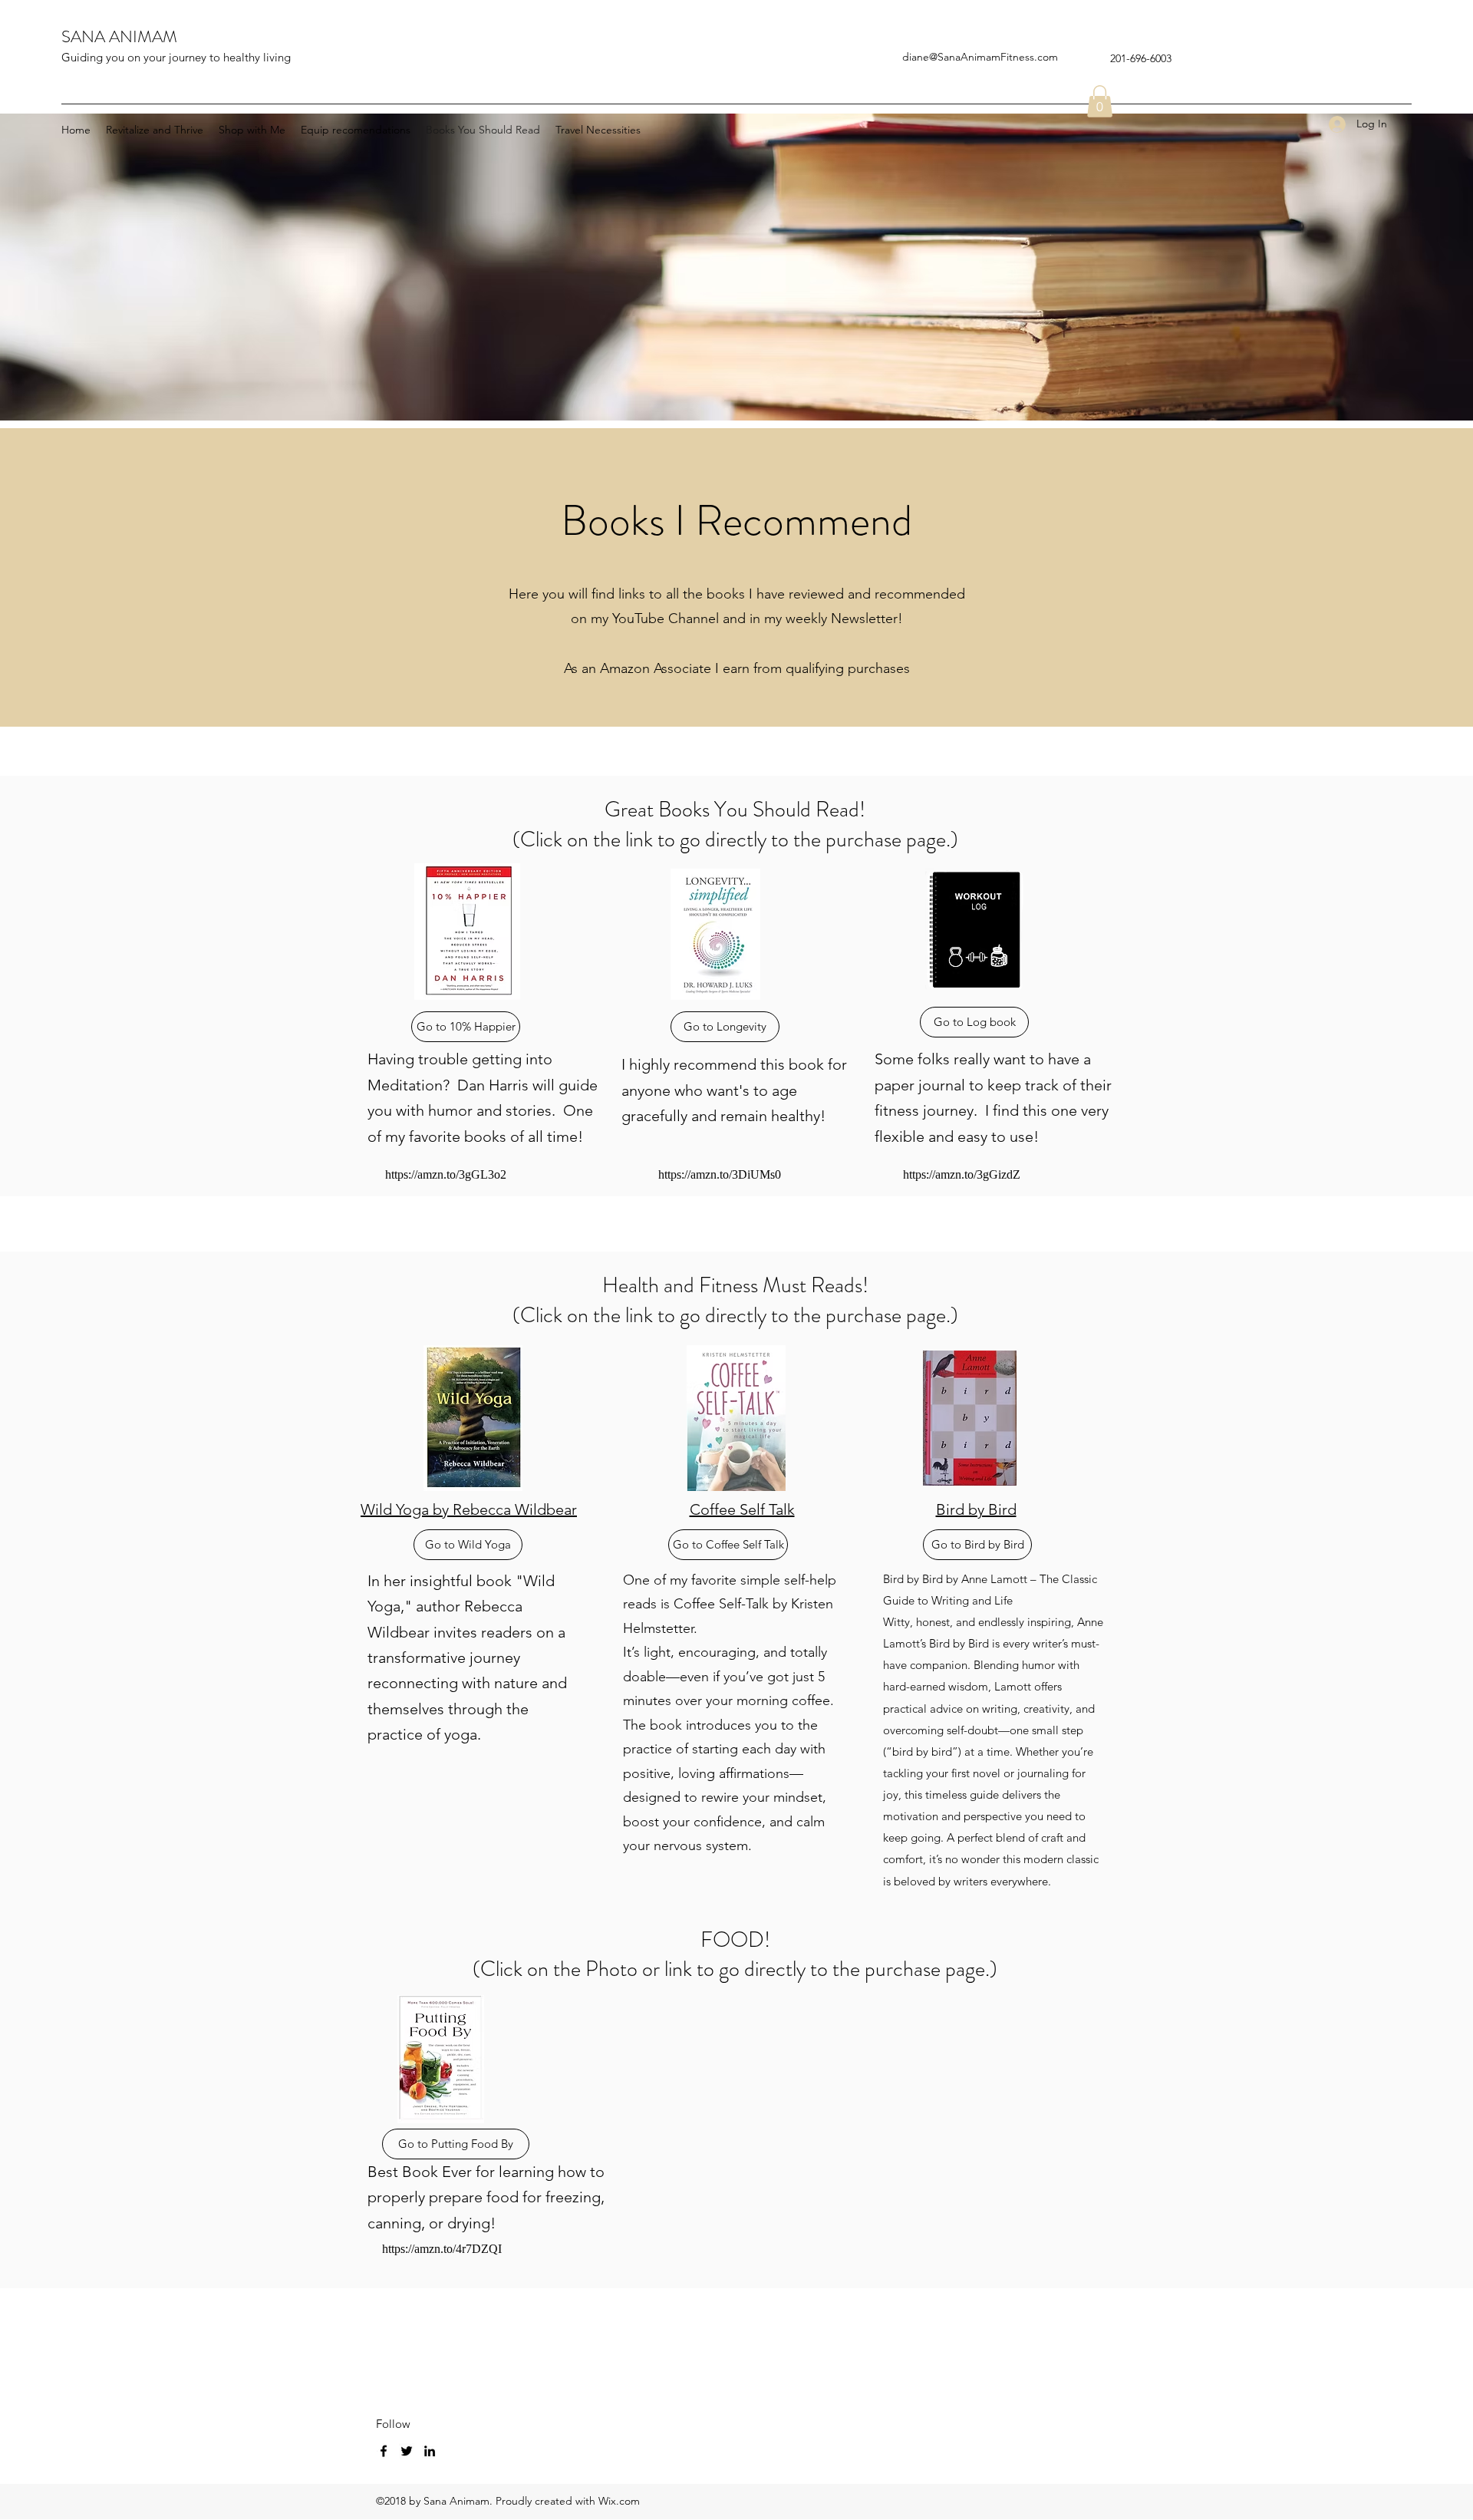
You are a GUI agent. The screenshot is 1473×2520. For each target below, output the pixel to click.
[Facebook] (384, 2451)
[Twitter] (407, 2451)
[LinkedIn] (430, 2451)
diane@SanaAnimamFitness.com (980, 57)
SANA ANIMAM (119, 36)
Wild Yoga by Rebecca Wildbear (469, 1509)
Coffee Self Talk (742, 1509)
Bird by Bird (976, 1509)
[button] (1100, 101)
